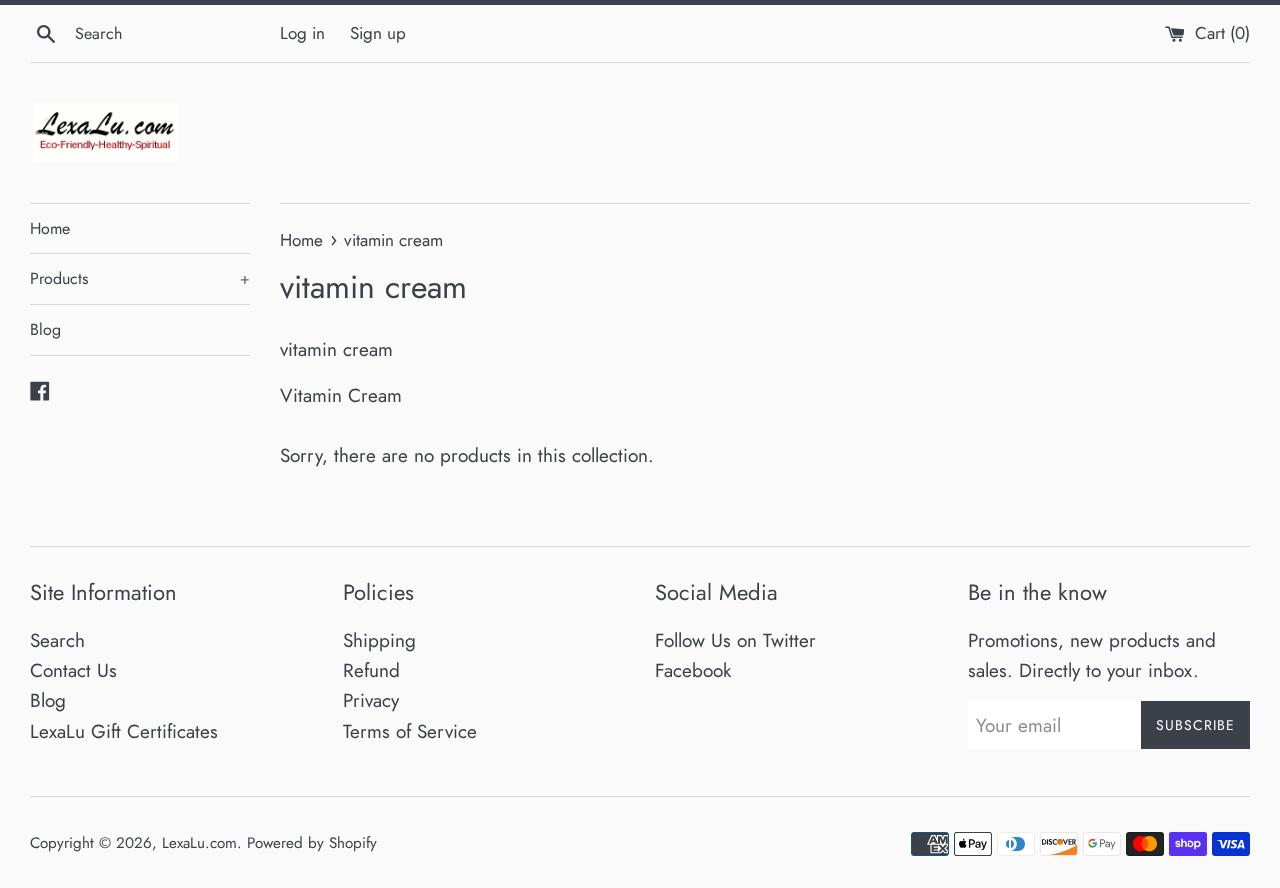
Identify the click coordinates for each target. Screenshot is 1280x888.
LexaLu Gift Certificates (124, 731)
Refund (371, 670)
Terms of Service (410, 731)
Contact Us (73, 670)
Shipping (379, 640)
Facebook (693, 670)
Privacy (371, 700)
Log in (302, 33)
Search (57, 640)
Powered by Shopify (312, 843)
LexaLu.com (199, 843)
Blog (45, 329)
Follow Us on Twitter (735, 640)
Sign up (378, 33)
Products (140, 278)
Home (50, 228)
